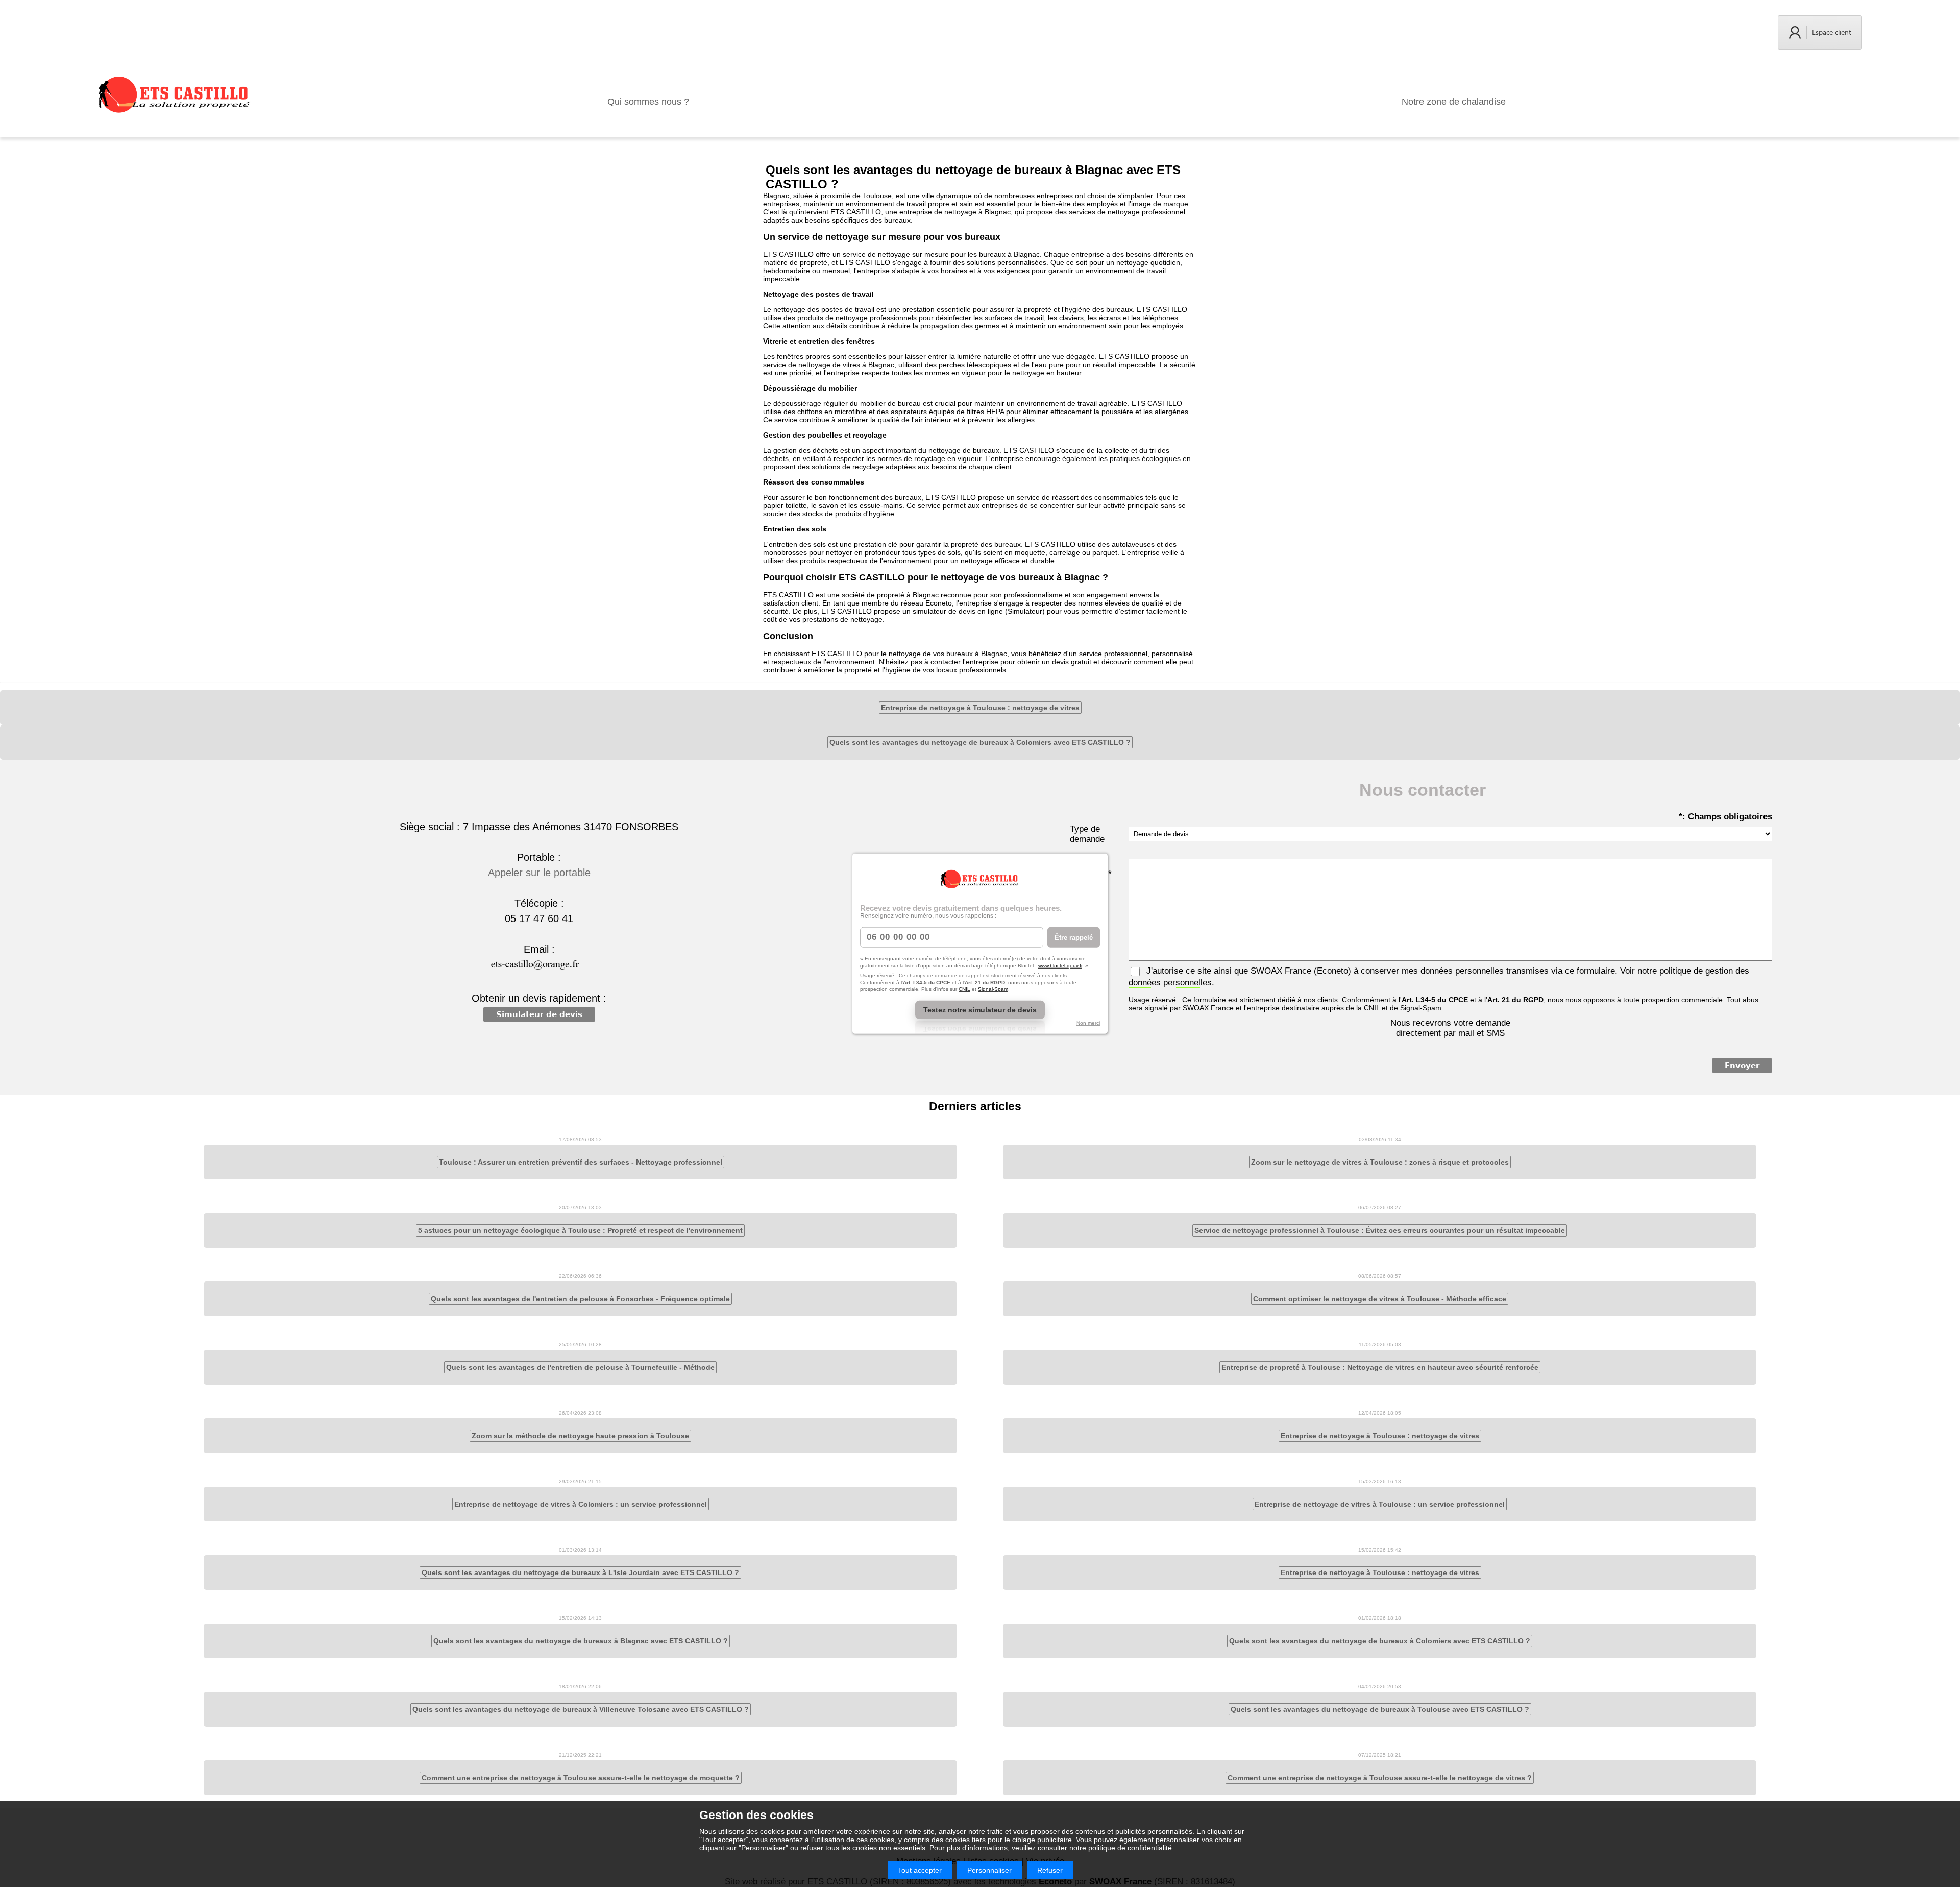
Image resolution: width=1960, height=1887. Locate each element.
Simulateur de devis (539, 1014)
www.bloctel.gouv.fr (1060, 965)
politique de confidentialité (1130, 1848)
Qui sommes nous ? (648, 102)
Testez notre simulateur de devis (980, 1009)
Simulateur (1025, 611)
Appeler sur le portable (539, 873)
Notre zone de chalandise (1454, 102)
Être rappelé (1074, 937)
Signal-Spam (993, 989)
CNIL (964, 989)
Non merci (1088, 1022)
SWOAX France (1281, 971)
